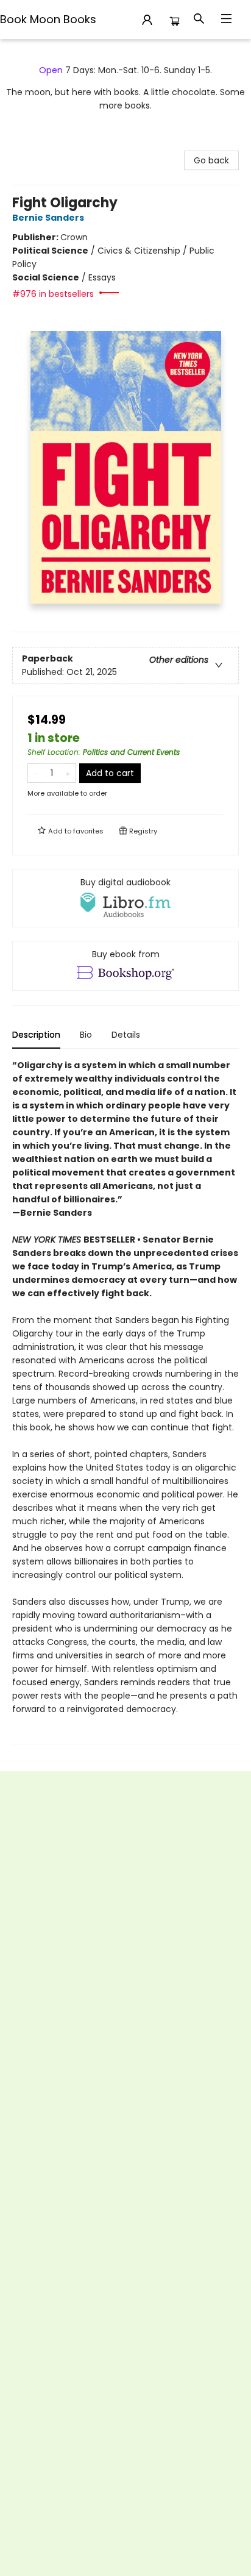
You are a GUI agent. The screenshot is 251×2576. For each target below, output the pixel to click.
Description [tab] (36, 1035)
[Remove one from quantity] (36, 773)
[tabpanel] (125, 1401)
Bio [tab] (86, 1035)
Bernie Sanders (48, 218)
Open (51, 70)
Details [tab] (126, 1035)
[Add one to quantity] (68, 773)
